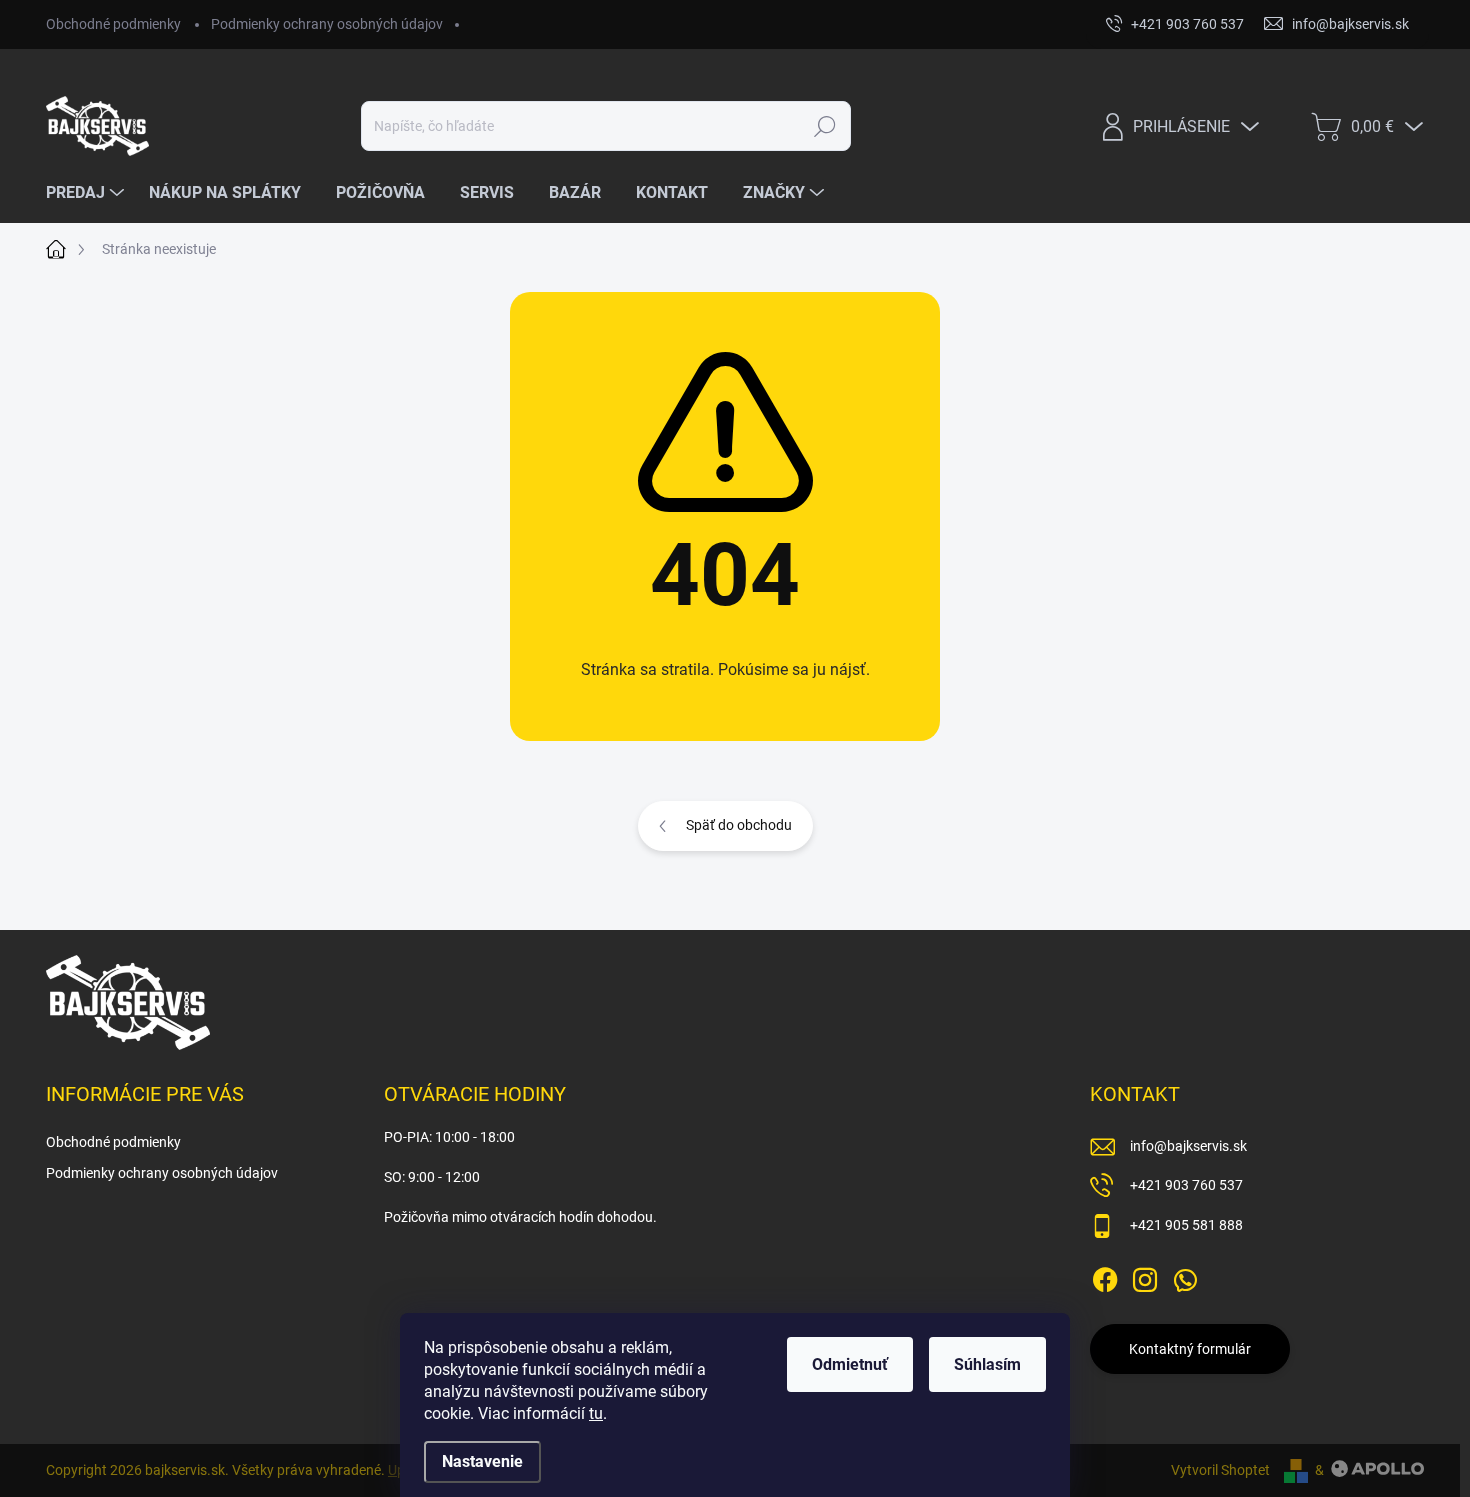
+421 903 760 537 (1186, 1185)
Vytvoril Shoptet (1220, 1470)
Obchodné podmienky (113, 24)
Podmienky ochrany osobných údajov (327, 24)
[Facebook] (1105, 1276)
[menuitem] (87, 193)
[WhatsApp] (1185, 1276)
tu (596, 1413)
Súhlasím (987, 1364)
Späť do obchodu (739, 825)
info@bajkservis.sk (1188, 1146)
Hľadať (824, 126)
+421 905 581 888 (1186, 1225)
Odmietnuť (850, 1364)
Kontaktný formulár (1190, 1349)
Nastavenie (482, 1461)
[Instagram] (1145, 1276)
